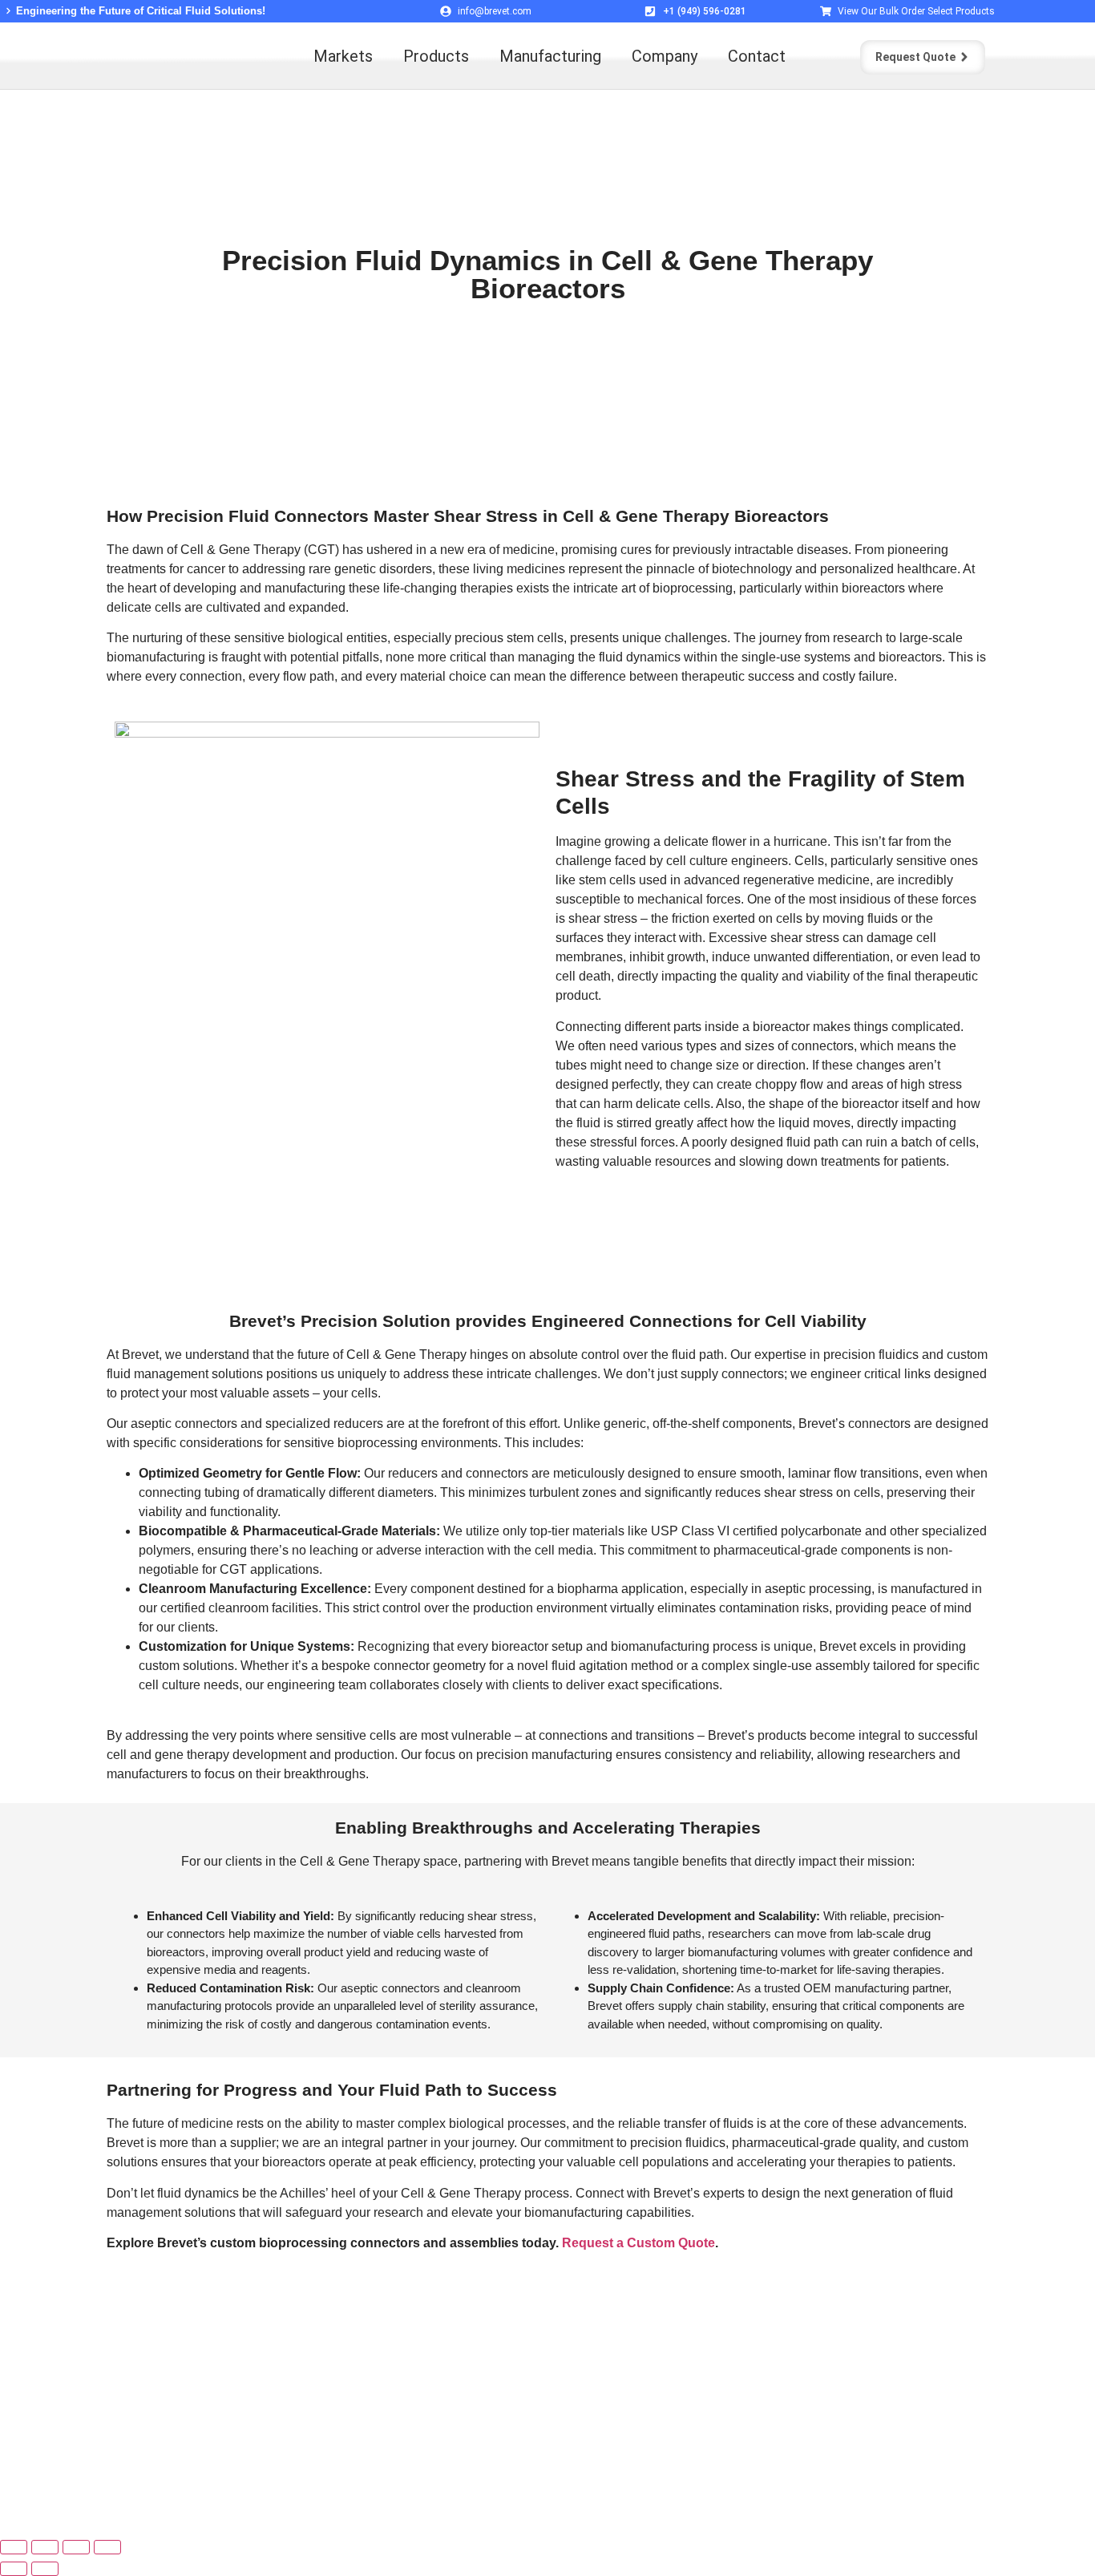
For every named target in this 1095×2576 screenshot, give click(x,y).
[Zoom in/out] (14, 2547)
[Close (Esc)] (107, 2547)
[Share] (76, 2547)
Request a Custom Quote (638, 2243)
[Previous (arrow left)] (14, 2569)
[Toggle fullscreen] (45, 2547)
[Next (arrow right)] (45, 2569)
